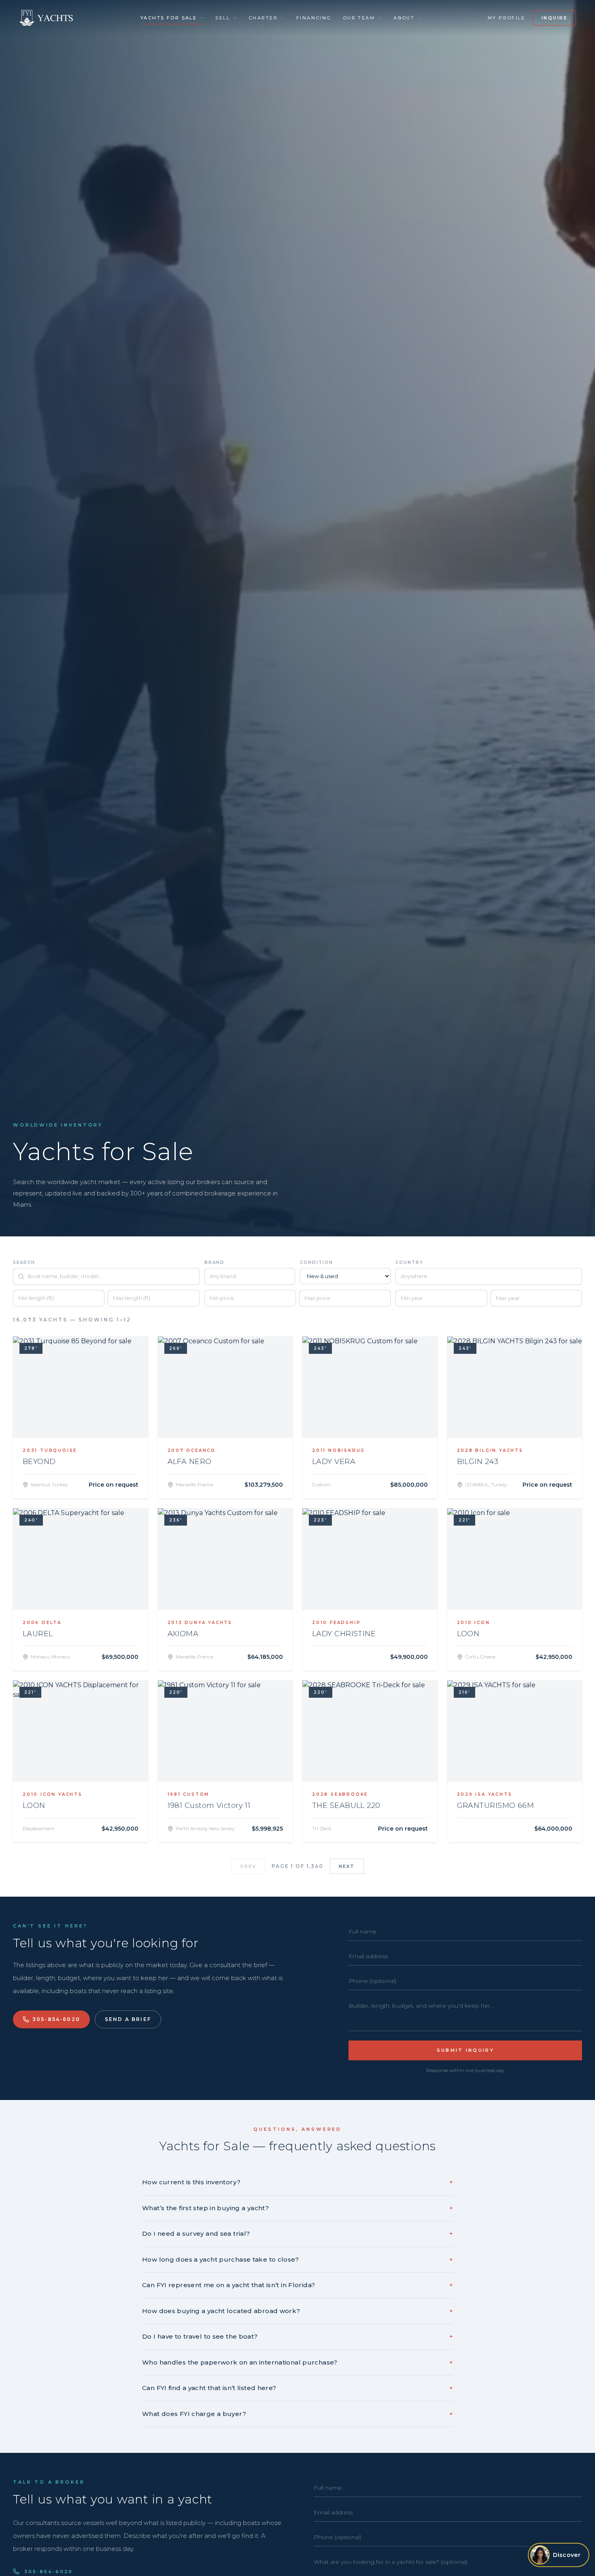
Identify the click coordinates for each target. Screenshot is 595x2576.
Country (409, 1262)
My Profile (506, 18)
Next (347, 1866)
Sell (223, 18)
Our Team (359, 18)
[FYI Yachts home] (47, 18)
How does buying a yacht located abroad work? (297, 2311)
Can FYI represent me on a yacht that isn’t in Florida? (297, 2285)
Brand (215, 1262)
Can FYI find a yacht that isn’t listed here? (297, 2388)
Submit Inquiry (465, 2050)
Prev (249, 1866)
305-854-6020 (56, 2019)
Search (24, 1262)
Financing (314, 18)
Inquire (555, 18)
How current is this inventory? (297, 2182)
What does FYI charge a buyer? (297, 2414)
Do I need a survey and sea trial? (297, 2233)
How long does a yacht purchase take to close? (297, 2259)
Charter (263, 18)
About (404, 18)
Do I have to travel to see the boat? (297, 2336)
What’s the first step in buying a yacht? (297, 2208)
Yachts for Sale (169, 18)
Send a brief (128, 2019)
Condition (317, 1262)
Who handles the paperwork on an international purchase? (297, 2362)
